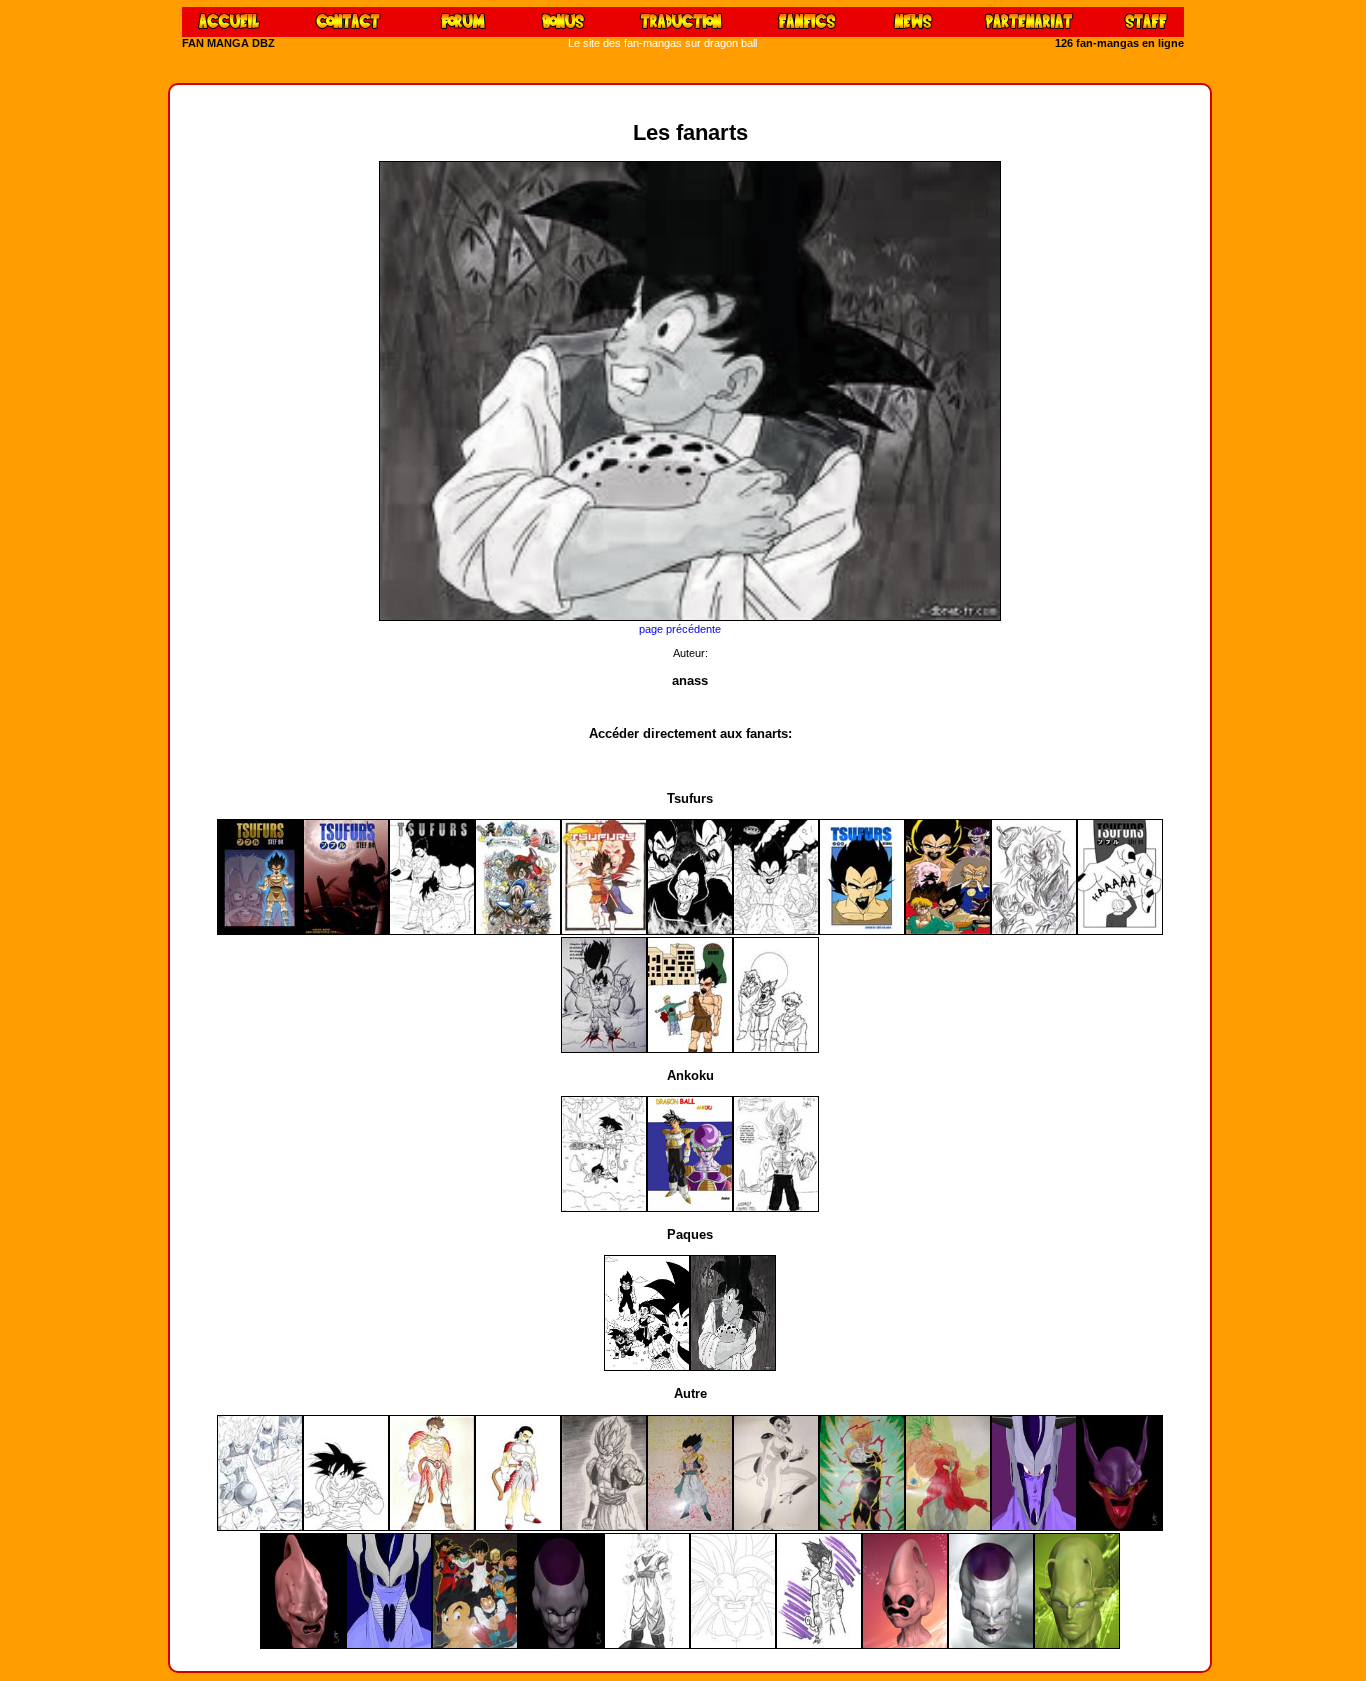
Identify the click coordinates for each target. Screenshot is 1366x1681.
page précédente (680, 629)
